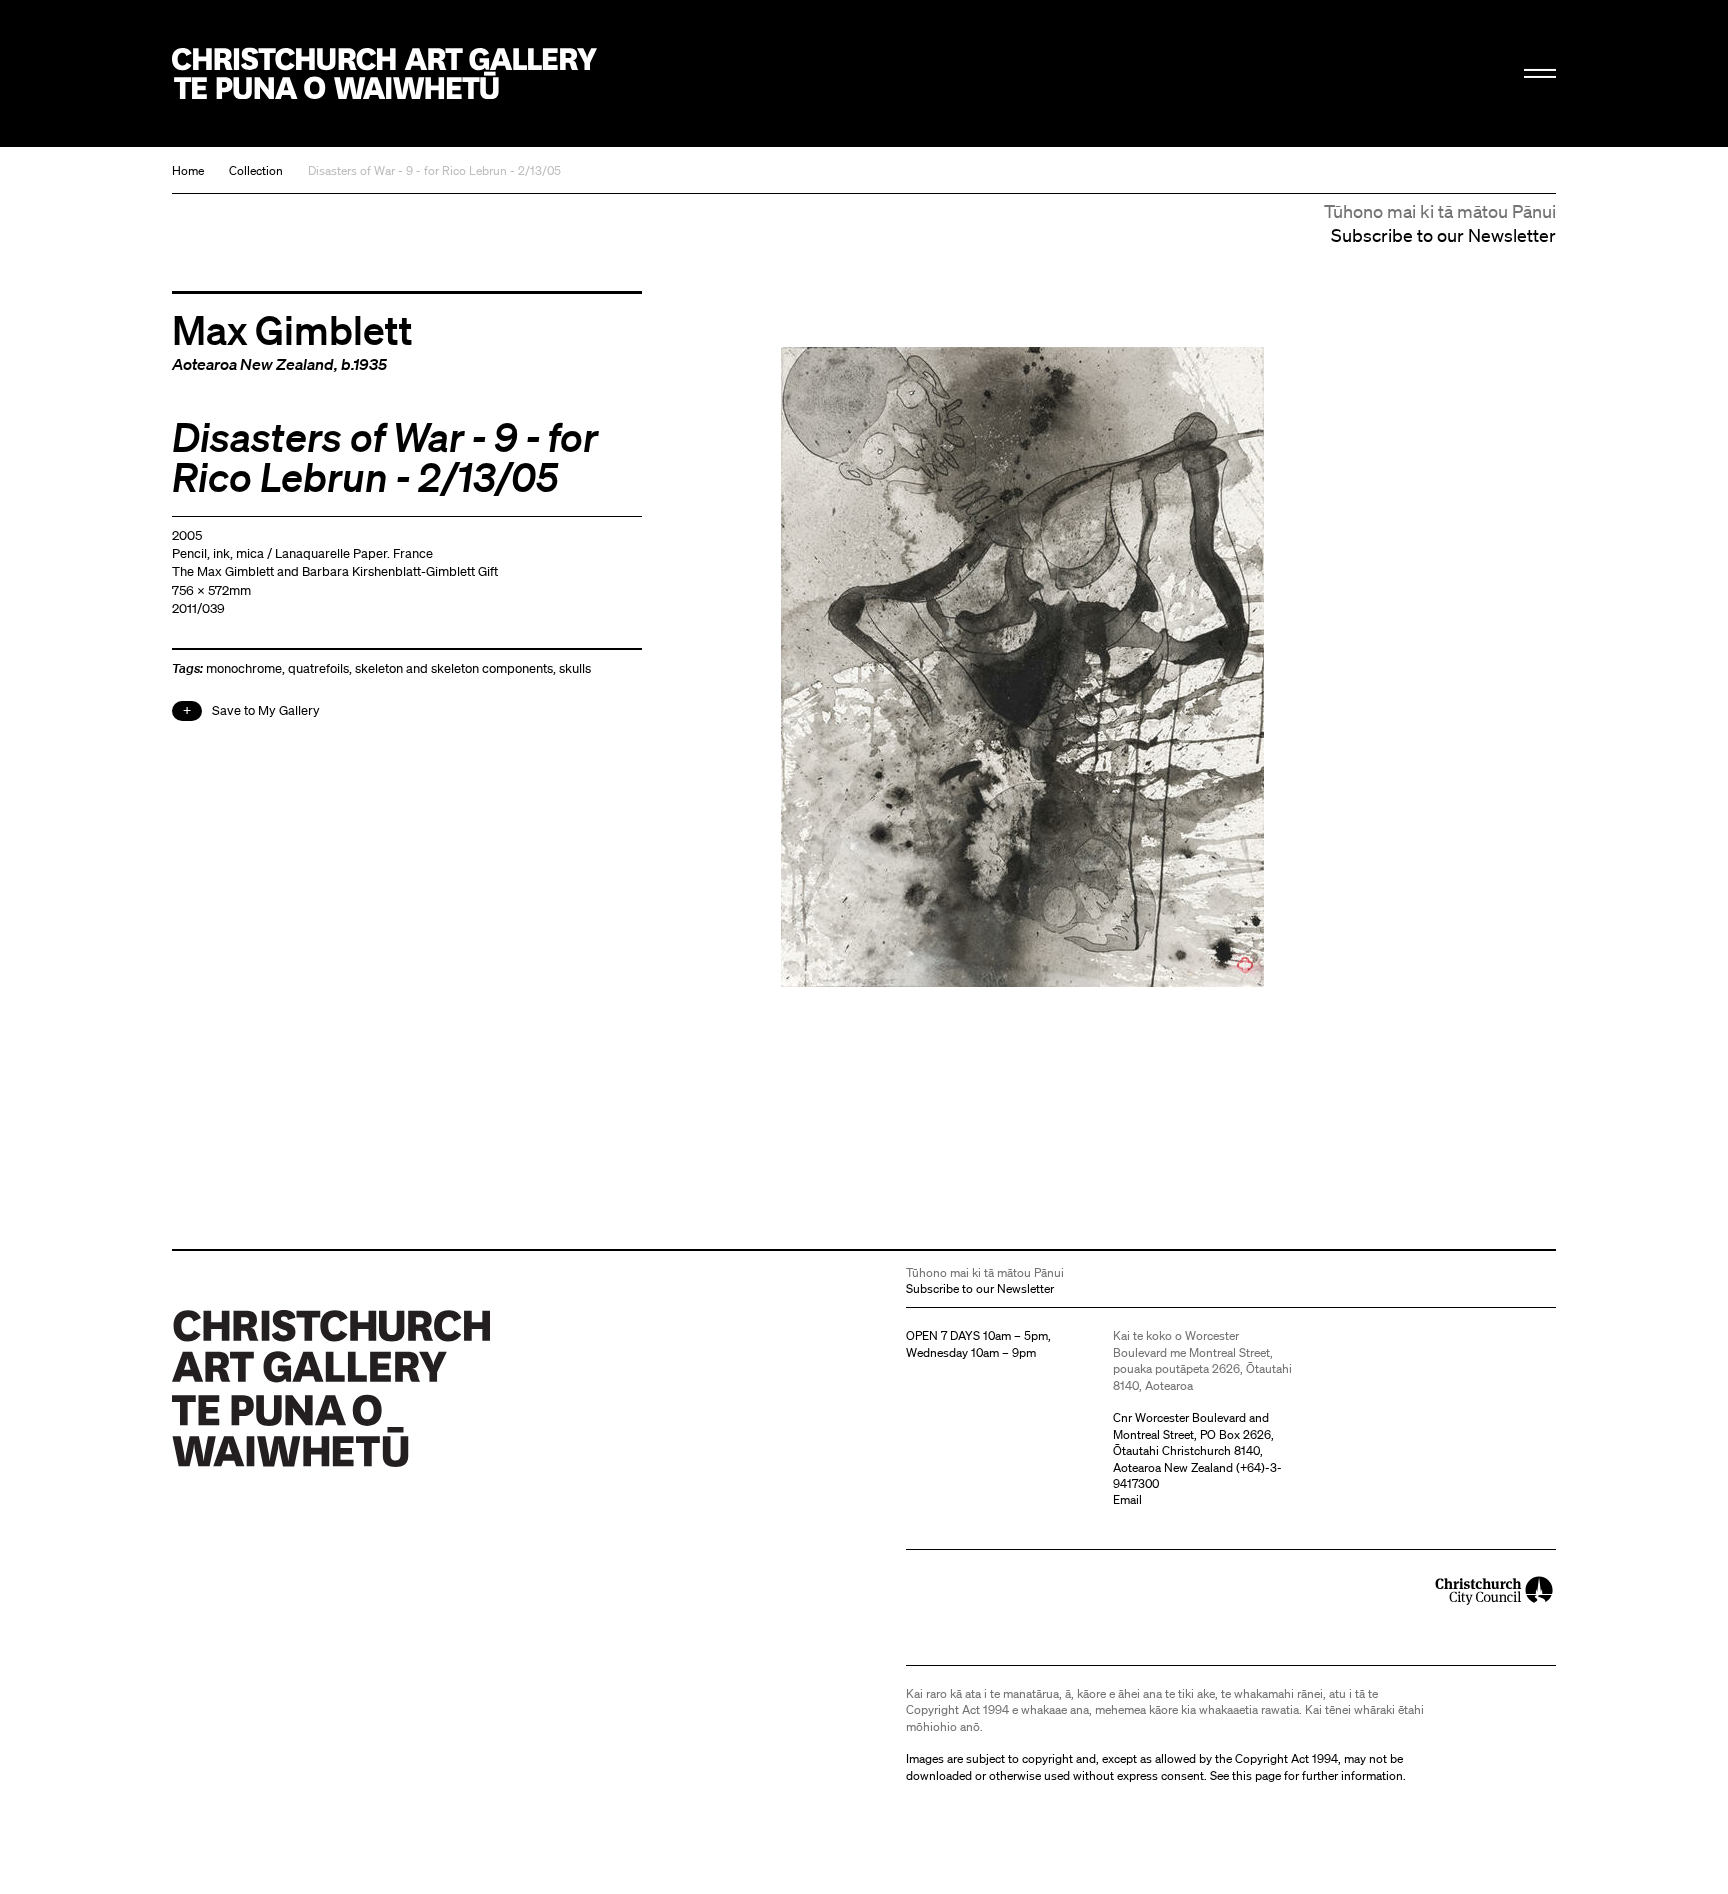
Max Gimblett (292, 329)
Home (188, 170)
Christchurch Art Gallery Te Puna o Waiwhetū (384, 73)
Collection (256, 170)
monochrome (244, 668)
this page (1256, 1775)
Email (1127, 1499)
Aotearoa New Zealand (253, 364)
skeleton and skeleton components (454, 668)
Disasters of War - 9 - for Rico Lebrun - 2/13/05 (434, 170)
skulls (575, 668)
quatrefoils (318, 668)
